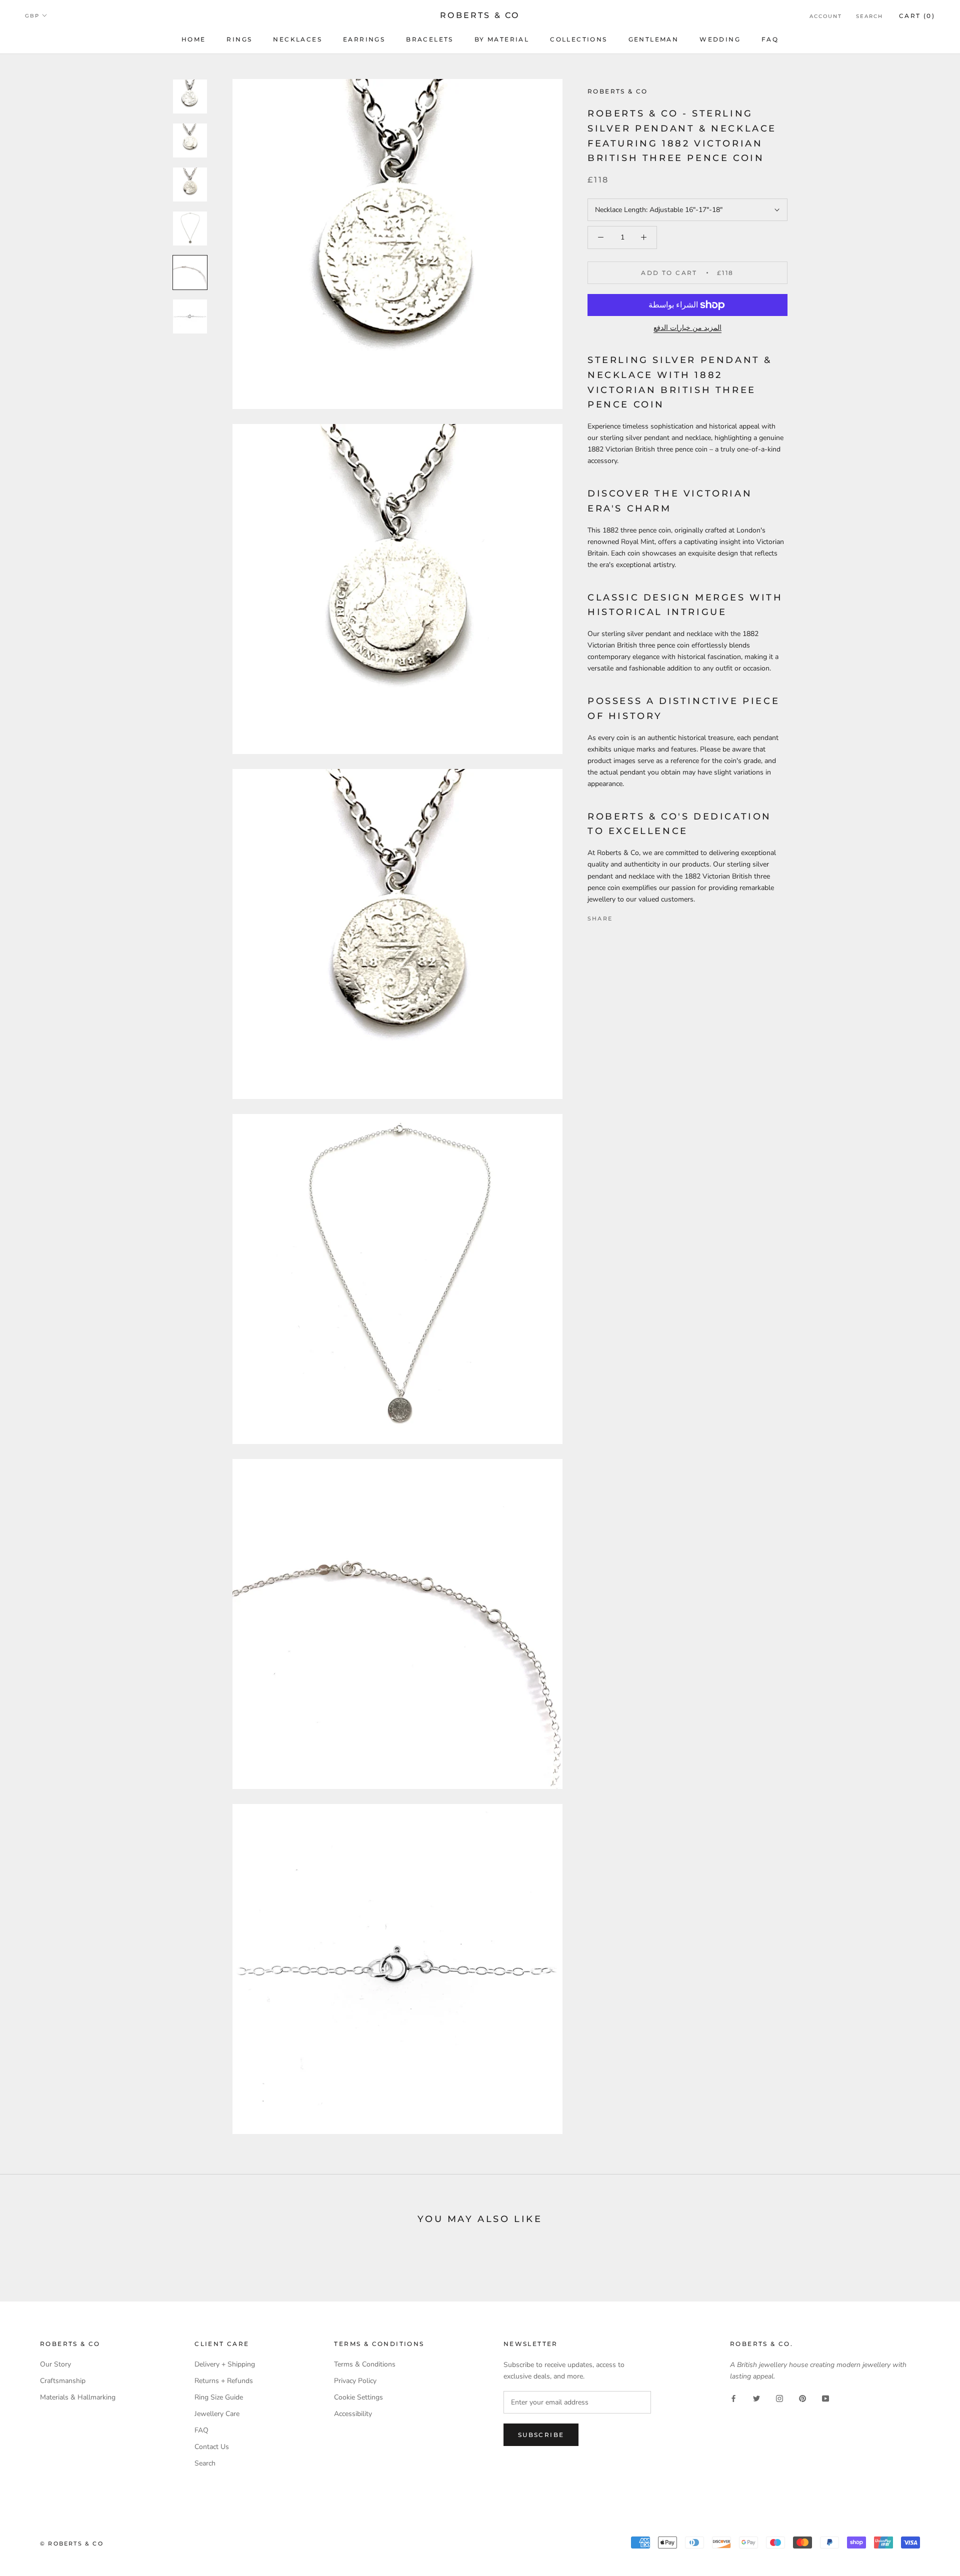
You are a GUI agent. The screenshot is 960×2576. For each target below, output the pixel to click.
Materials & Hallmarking (78, 2397)
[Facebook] (622, 916)
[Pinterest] (648, 916)
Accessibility (353, 2414)
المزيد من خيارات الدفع (687, 328)
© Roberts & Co (72, 2543)
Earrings (364, 39)
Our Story (55, 2364)
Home (194, 39)
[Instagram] (779, 2398)
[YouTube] (825, 2398)
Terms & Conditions (365, 2364)
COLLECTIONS (578, 39)
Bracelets (430, 39)
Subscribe (541, 2435)
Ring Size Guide (219, 2397)
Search (869, 16)
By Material (502, 39)
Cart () (917, 16)
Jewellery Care (217, 2414)
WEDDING (720, 39)
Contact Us (212, 2447)
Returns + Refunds (224, 2381)
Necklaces (297, 39)
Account (826, 16)
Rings (239, 39)
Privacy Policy (355, 2381)
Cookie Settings (358, 2397)
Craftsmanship (63, 2381)
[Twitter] (635, 916)
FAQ (770, 39)
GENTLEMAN (654, 39)
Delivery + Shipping (225, 2364)
